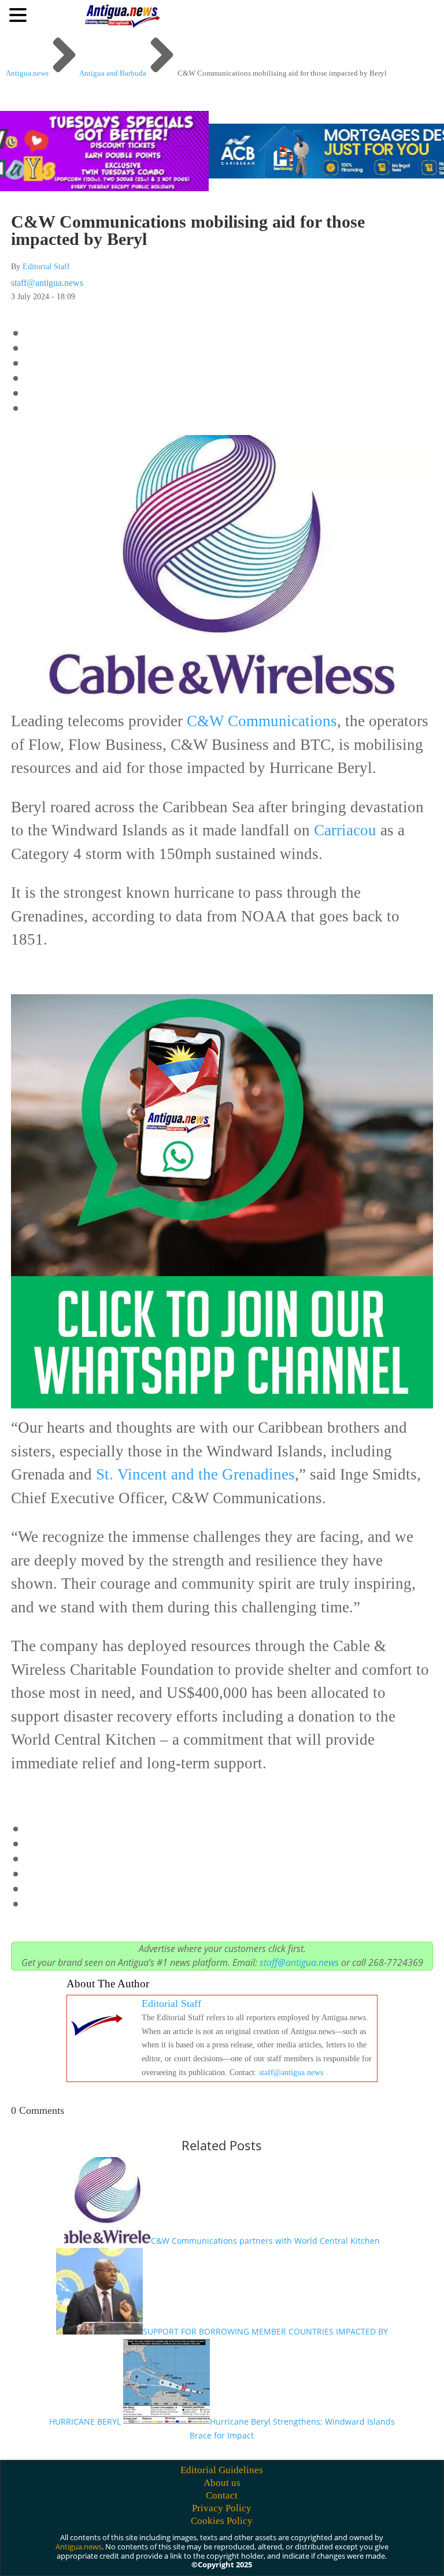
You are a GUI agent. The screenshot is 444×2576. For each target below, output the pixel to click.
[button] (20, 14)
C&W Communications (262, 721)
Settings (360, 2549)
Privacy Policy (222, 2508)
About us (222, 2483)
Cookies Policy (222, 2521)
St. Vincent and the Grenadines (193, 1474)
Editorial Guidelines (222, 2470)
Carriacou (345, 830)
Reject (293, 2549)
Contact (222, 2495)
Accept (229, 2549)
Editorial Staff (46, 267)
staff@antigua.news (47, 283)
